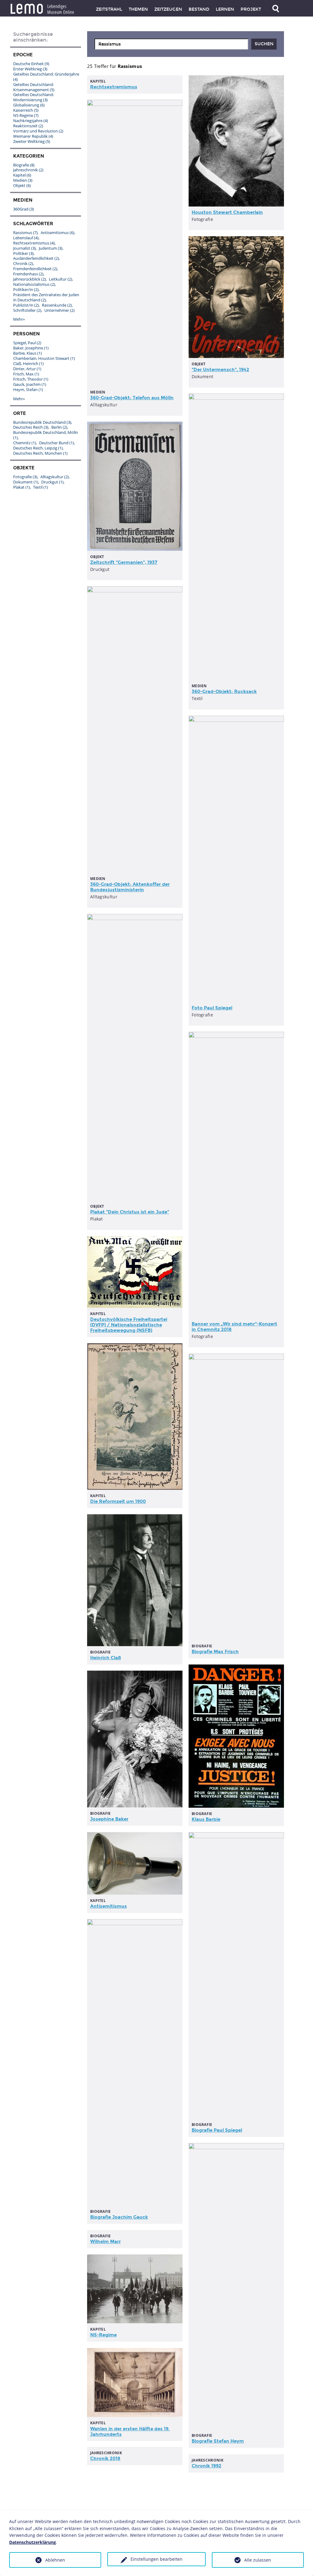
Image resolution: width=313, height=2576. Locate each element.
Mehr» (19, 319)
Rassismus (25, 233)
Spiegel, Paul (27, 343)
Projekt (251, 9)
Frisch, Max (26, 374)
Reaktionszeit (28, 126)
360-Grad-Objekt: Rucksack (224, 692)
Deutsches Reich (31, 427)
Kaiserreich (26, 110)
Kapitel (22, 175)
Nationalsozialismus (34, 284)
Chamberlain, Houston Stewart (44, 358)
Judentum (51, 248)
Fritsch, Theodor (31, 379)
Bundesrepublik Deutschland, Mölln (46, 435)
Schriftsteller (27, 310)
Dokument (26, 482)
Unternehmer (59, 310)
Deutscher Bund (57, 443)
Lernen (225, 9)
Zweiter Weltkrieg (32, 141)
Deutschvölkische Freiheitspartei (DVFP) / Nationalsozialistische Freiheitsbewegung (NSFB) (129, 1325)
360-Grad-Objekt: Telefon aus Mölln (132, 398)
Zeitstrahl (109, 9)
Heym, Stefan (28, 390)
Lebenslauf (26, 238)
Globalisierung (29, 105)
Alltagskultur (55, 477)
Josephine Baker (109, 1819)
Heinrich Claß (106, 1658)
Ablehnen (55, 2560)
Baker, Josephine (31, 348)
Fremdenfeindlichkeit (35, 269)
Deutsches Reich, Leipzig (38, 448)
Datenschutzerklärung (33, 2542)
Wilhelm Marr (105, 2242)
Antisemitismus (109, 1906)
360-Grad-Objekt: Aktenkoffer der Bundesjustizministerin (130, 887)
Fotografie (25, 477)
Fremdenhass (28, 274)
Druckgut (52, 482)
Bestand (199, 9)
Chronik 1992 (206, 2466)
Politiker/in (26, 289)
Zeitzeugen (168, 9)
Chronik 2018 (105, 2459)
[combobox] (171, 44)
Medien (23, 180)
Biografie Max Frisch (215, 1652)
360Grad (24, 209)
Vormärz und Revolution (38, 131)
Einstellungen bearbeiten (156, 2559)
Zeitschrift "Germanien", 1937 (124, 562)
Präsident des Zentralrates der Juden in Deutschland (46, 297)
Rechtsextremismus (114, 87)
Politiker (23, 253)
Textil (41, 487)
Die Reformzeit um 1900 (118, 1501)
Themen (138, 9)
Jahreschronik (28, 170)
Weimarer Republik (33, 136)
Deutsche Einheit (31, 64)
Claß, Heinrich (28, 363)
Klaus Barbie (206, 1819)
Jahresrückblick (29, 279)
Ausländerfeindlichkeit (36, 258)
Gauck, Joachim (30, 384)
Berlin (59, 427)
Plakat (22, 487)
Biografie (24, 165)
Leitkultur (61, 279)
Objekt (22, 185)
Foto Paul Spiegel (212, 1008)
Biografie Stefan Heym (218, 2441)
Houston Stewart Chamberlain (227, 212)
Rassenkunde (57, 305)
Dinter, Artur (27, 369)
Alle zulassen (258, 2560)
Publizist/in (26, 305)
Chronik (23, 263)
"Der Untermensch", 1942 (220, 370)
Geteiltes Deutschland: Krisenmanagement (34, 87)
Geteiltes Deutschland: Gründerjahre (46, 77)
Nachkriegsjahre (31, 121)
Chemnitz (25, 443)
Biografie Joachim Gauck (119, 2217)
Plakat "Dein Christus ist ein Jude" (130, 1212)
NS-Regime (103, 2335)
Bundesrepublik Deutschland (42, 422)
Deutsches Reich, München (40, 453)
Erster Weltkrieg (30, 69)
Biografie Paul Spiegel (217, 2130)
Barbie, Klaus (28, 353)
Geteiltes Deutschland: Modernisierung (33, 97)
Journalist (24, 248)
